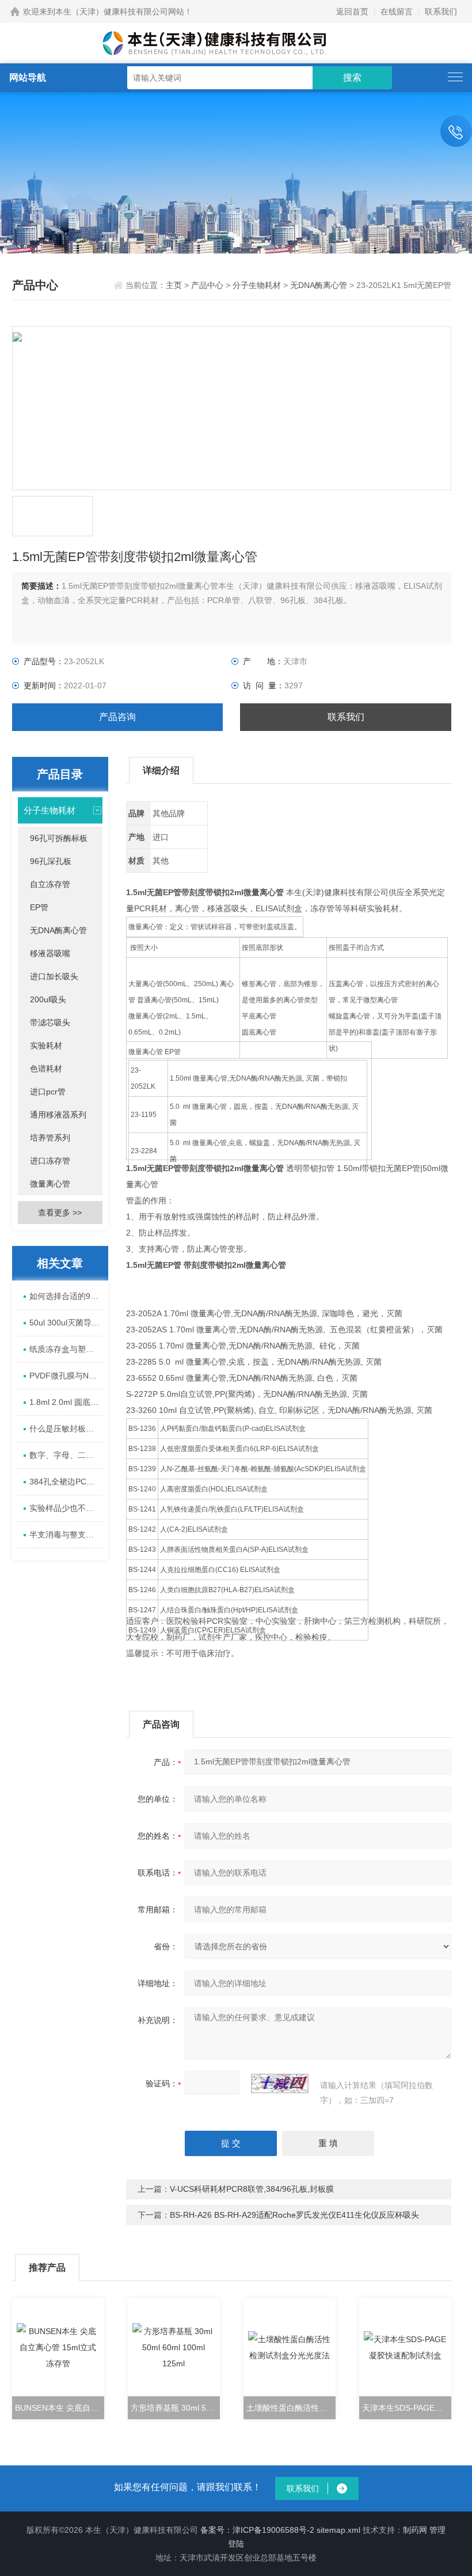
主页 (175, 285)
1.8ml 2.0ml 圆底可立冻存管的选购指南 (66, 1402)
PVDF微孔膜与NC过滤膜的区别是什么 (66, 1376)
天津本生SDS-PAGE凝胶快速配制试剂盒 (407, 2408)
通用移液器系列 (58, 1115)
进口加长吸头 (54, 976)
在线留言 (397, 12)
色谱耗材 (46, 1069)
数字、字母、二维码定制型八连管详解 (66, 1455)
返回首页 (352, 12)
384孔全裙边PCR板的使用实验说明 (66, 1482)
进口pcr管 (48, 1092)
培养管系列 (50, 1138)
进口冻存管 (50, 1161)
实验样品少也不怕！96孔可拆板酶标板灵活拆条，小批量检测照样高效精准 (66, 1508)
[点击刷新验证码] (280, 2083)
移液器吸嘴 (50, 953)
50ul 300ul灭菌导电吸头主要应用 (66, 1323)
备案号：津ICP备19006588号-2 (257, 2530)
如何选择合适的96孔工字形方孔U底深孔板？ (66, 1296)
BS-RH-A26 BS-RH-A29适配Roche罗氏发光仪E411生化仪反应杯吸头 (294, 2215)
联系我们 (441, 12)
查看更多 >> (60, 1213)
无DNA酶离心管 (319, 285)
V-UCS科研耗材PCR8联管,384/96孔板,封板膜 (252, 2189)
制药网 (415, 2530)
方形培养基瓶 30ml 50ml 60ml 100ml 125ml (175, 2408)
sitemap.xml (338, 2530)
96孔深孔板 (51, 861)
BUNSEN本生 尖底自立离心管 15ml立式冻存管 (60, 2408)
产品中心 (207, 285)
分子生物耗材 (257, 285)
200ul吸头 (48, 999)
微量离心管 (50, 1184)
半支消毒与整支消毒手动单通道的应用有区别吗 (66, 1535)
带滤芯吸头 (50, 1022)
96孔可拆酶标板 (59, 838)
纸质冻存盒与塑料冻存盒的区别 (66, 1349)
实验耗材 (46, 1045)
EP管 (39, 907)
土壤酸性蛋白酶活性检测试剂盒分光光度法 (291, 2408)
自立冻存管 (50, 884)
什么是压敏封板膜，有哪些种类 (66, 1429)
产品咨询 (117, 717)
